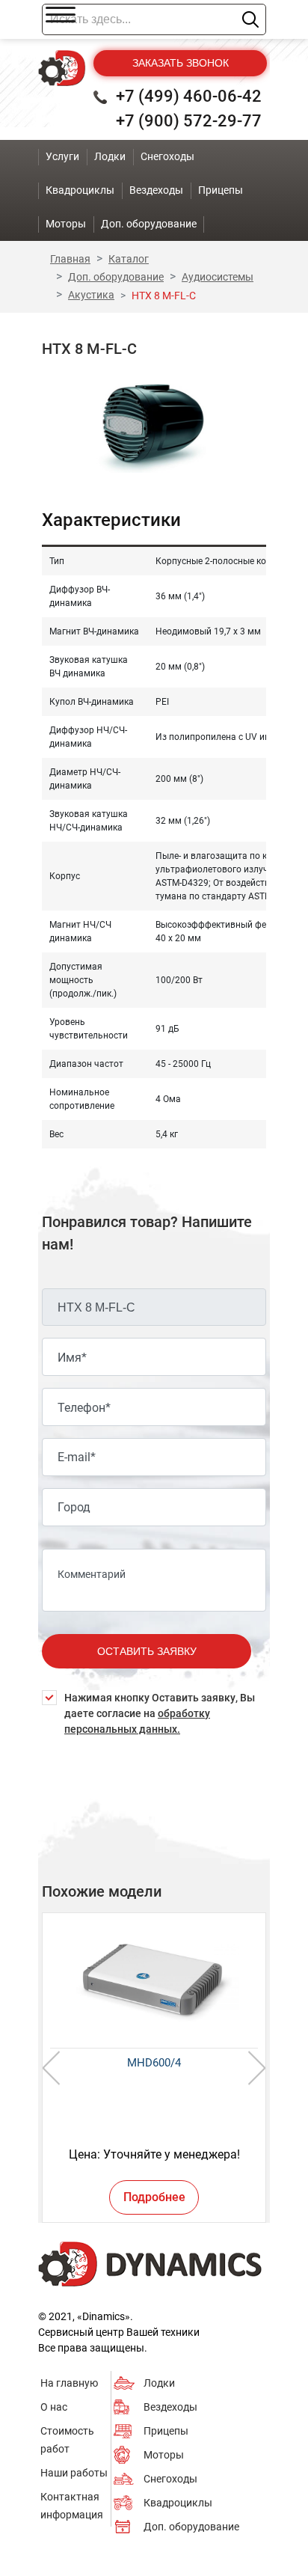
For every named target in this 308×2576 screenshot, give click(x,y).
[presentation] (51, 2068)
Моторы (164, 2455)
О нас (54, 2407)
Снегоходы (170, 2479)
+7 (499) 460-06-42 (189, 96)
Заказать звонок (181, 63)
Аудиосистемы (218, 277)
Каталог (129, 259)
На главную (69, 2383)
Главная (70, 259)
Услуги (62, 156)
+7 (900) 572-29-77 (189, 121)
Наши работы (74, 2473)
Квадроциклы (178, 2503)
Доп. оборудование (116, 277)
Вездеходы (170, 2407)
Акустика (91, 295)
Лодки (159, 2383)
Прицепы (166, 2431)
